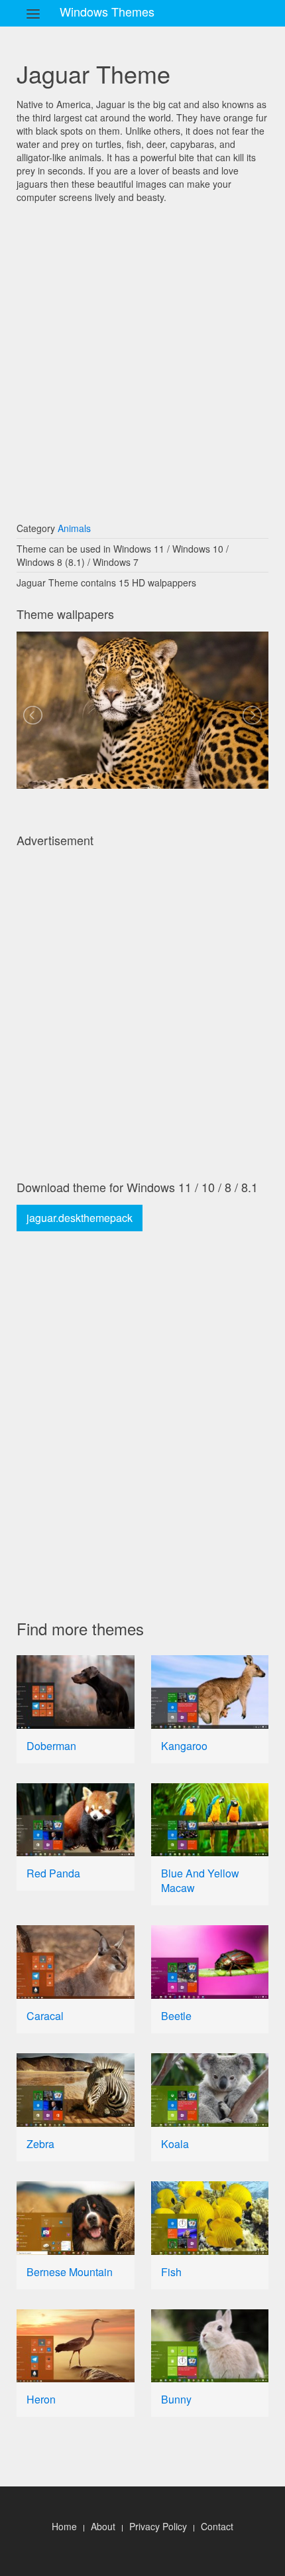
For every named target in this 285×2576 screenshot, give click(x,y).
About (103, 2526)
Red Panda (53, 1873)
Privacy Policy (158, 2526)
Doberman (51, 1746)
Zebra (40, 2144)
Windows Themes (107, 11)
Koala (175, 2144)
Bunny (176, 2399)
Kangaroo (184, 1746)
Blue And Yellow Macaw (200, 1880)
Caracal (45, 2016)
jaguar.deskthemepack (80, 1218)
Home (64, 2526)
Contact (217, 2526)
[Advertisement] (142, 356)
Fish (171, 2272)
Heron (41, 2399)
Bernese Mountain (70, 2272)
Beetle (176, 2016)
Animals (74, 528)
